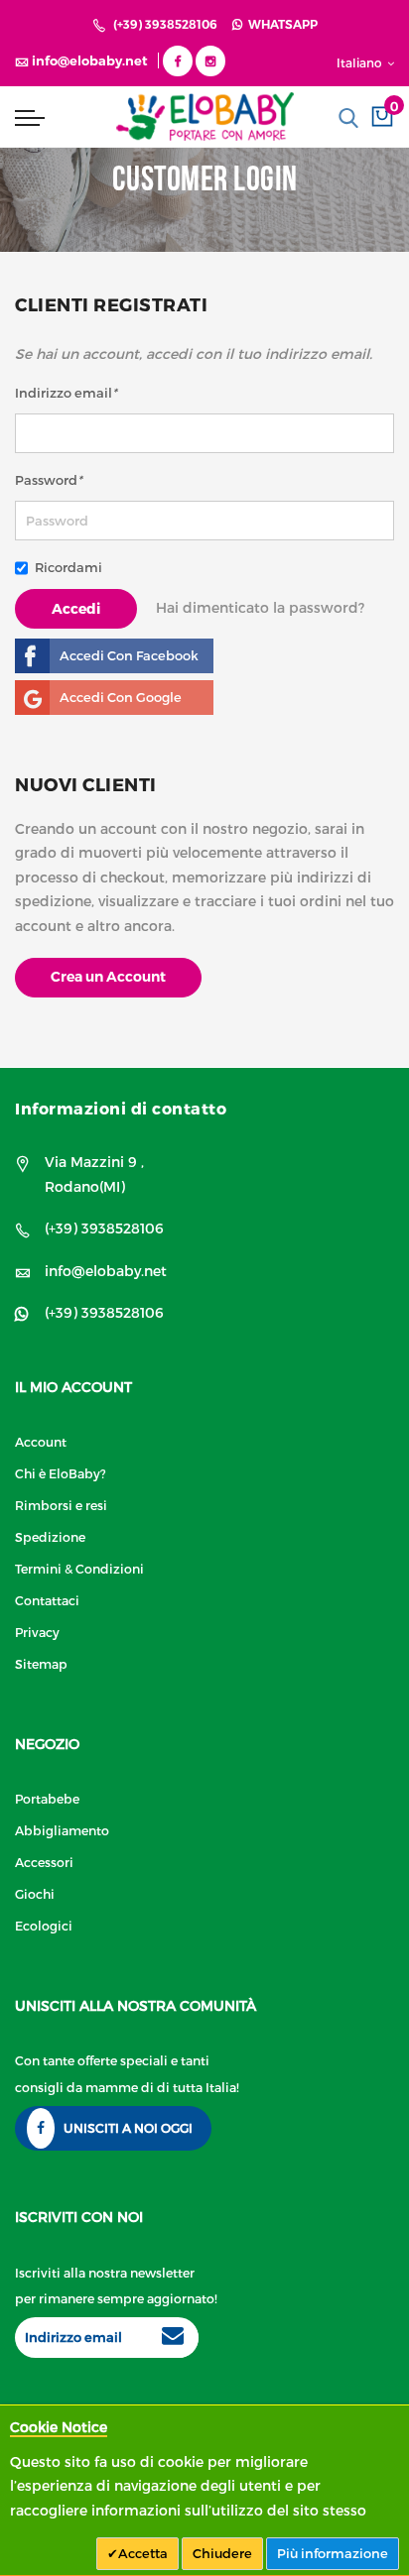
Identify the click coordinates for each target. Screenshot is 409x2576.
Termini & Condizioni (79, 1568)
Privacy (37, 1632)
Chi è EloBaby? (61, 1473)
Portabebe (47, 1798)
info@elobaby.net (106, 1271)
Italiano (361, 62)
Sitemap (41, 1663)
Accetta (143, 2553)
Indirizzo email (66, 393)
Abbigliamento (62, 1830)
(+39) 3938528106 (165, 24)
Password (49, 480)
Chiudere (222, 2553)
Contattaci (47, 1600)
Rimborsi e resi (61, 1505)
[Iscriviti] (173, 2338)
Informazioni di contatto (121, 1108)
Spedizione (50, 1536)
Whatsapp (280, 24)
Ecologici (44, 1925)
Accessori (44, 1862)
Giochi (35, 1893)
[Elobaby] (204, 117)
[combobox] (348, 118)
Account (41, 1441)
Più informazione (333, 2553)
